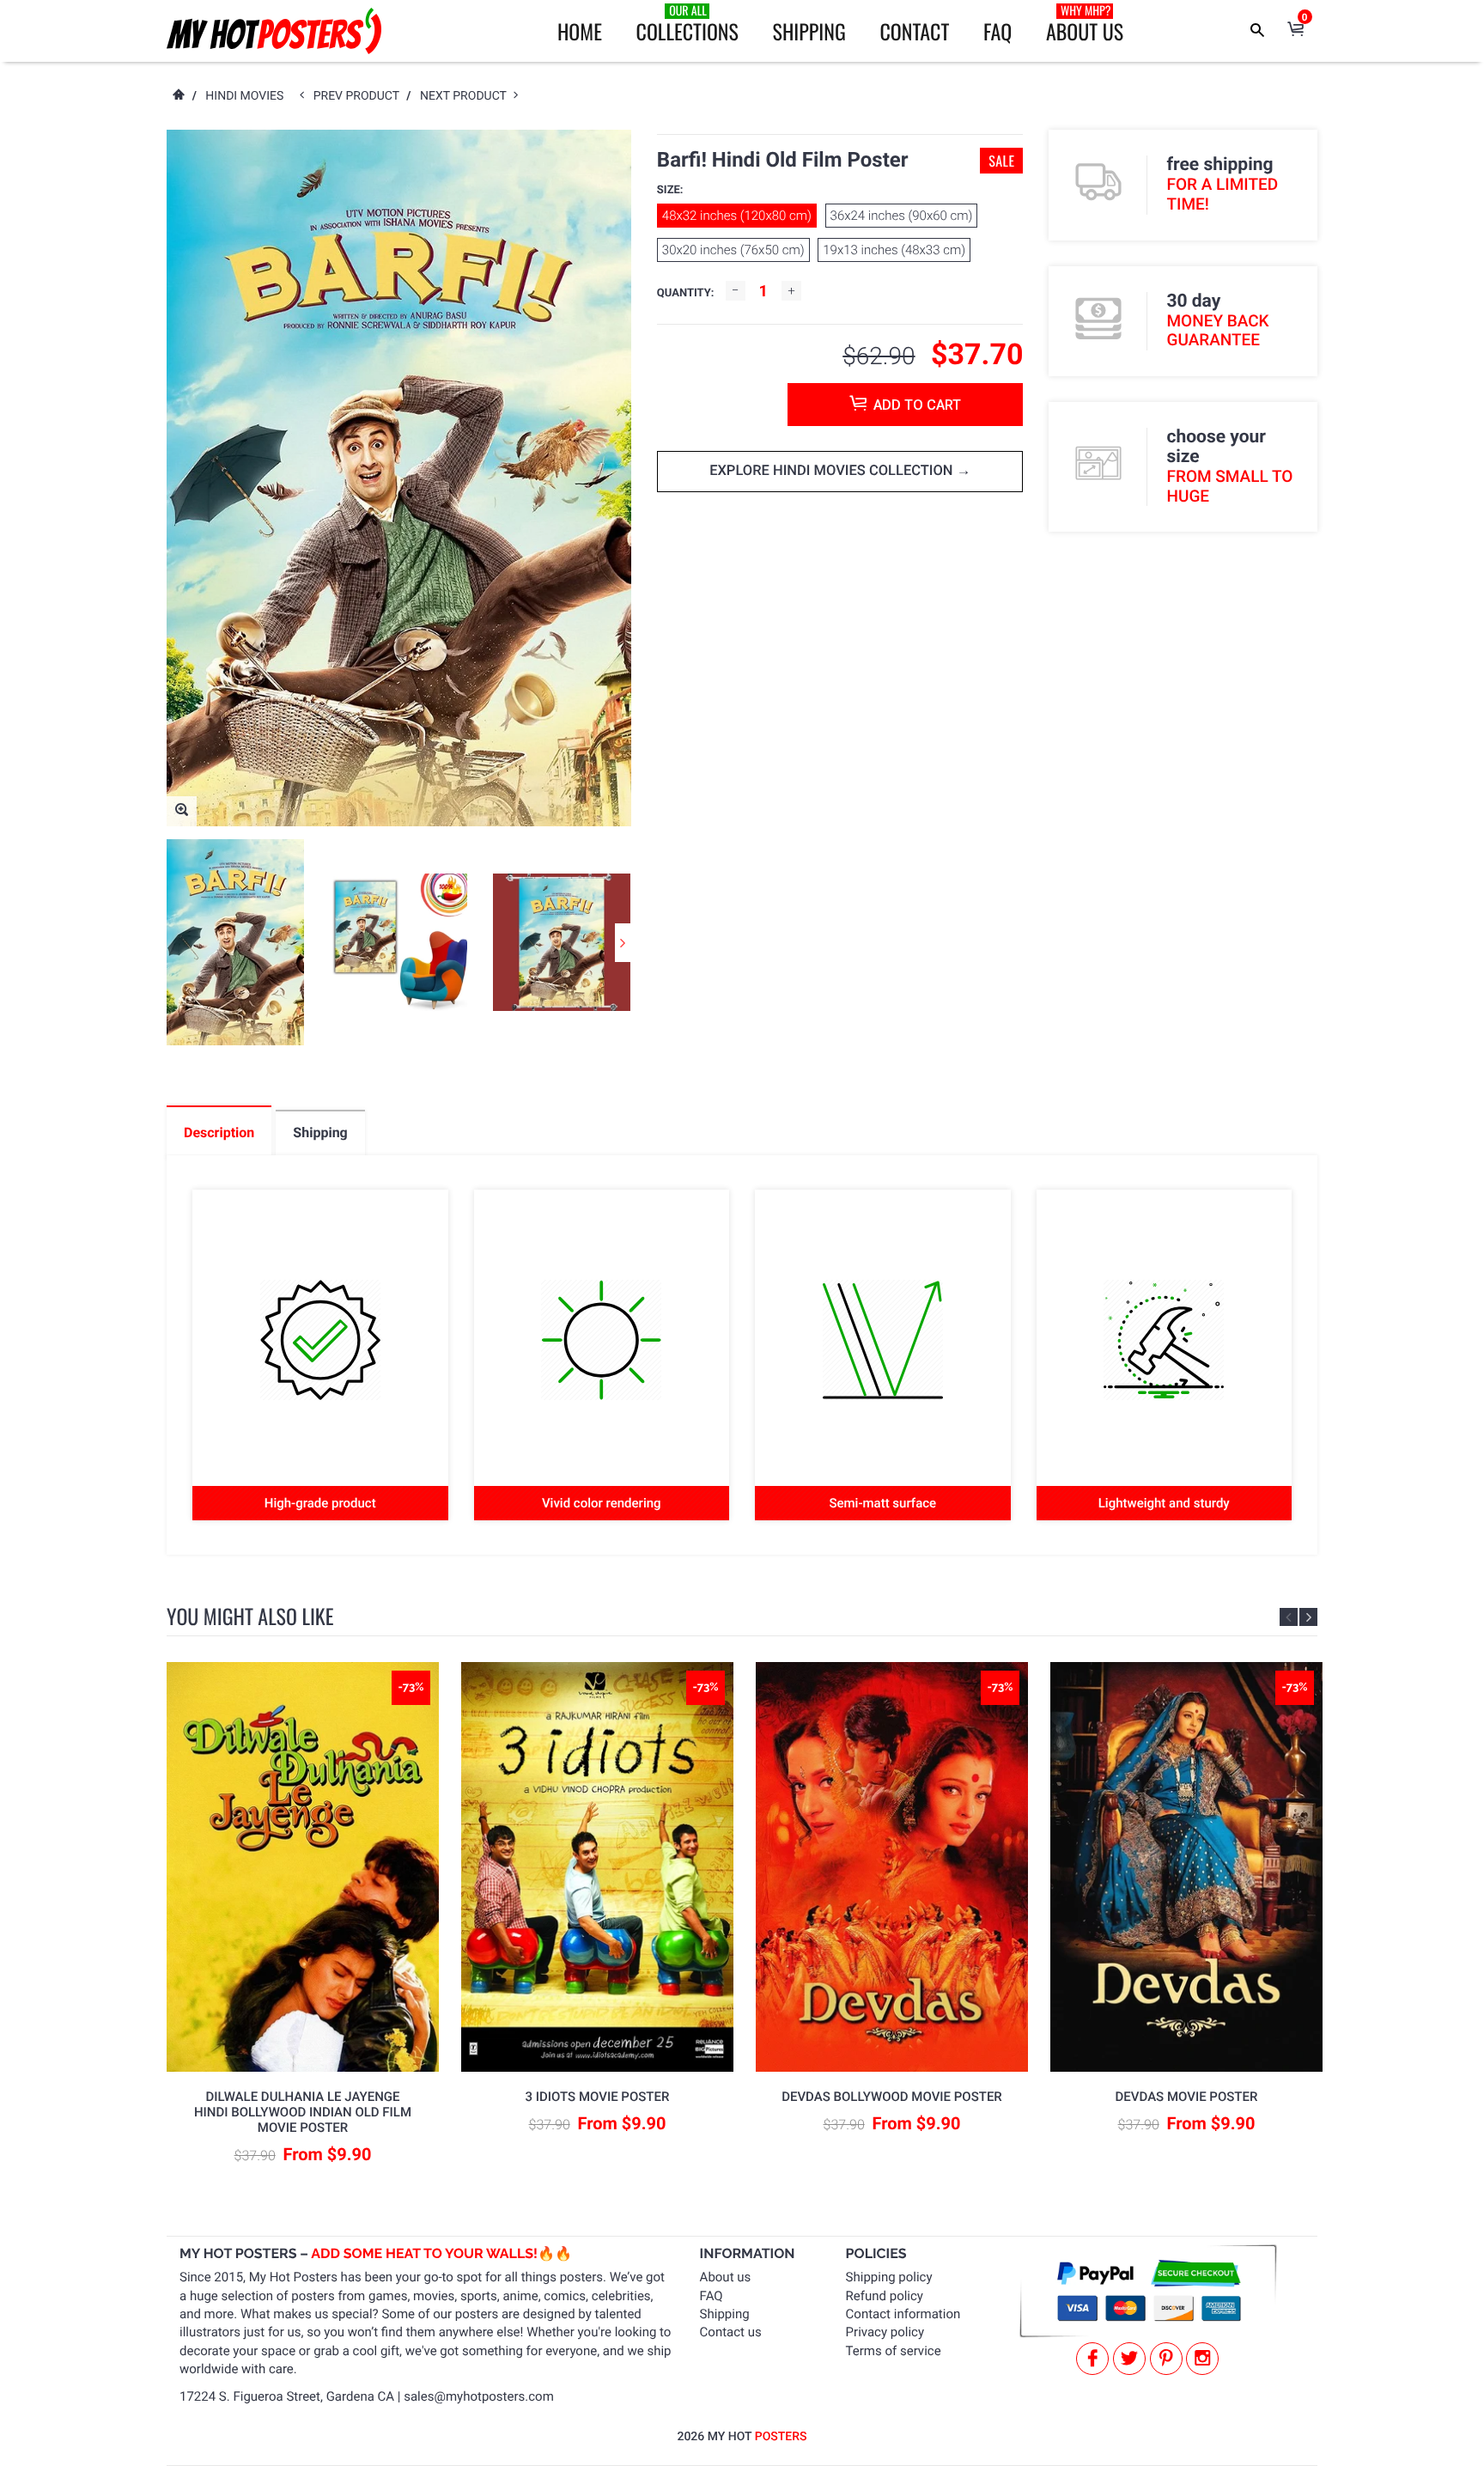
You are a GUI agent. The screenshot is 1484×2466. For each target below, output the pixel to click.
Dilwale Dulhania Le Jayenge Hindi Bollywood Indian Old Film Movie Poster (303, 2112)
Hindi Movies (244, 96)
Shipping (809, 31)
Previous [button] (1289, 1617)
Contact (914, 31)
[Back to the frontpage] (178, 96)
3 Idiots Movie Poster (598, 2097)
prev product (360, 96)
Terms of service (894, 2351)
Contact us (731, 2332)
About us (726, 2277)
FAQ (997, 31)
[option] (235, 942)
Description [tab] (219, 1133)
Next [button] (623, 943)
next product (467, 96)
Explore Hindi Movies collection (833, 471)
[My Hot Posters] (274, 31)
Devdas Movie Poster (1187, 2097)
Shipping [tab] (320, 1133)
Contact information (903, 2314)
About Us (1085, 24)
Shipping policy (889, 2277)
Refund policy (885, 2296)
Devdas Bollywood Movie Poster (892, 2097)
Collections (687, 24)
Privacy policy (885, 2332)
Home (580, 31)
